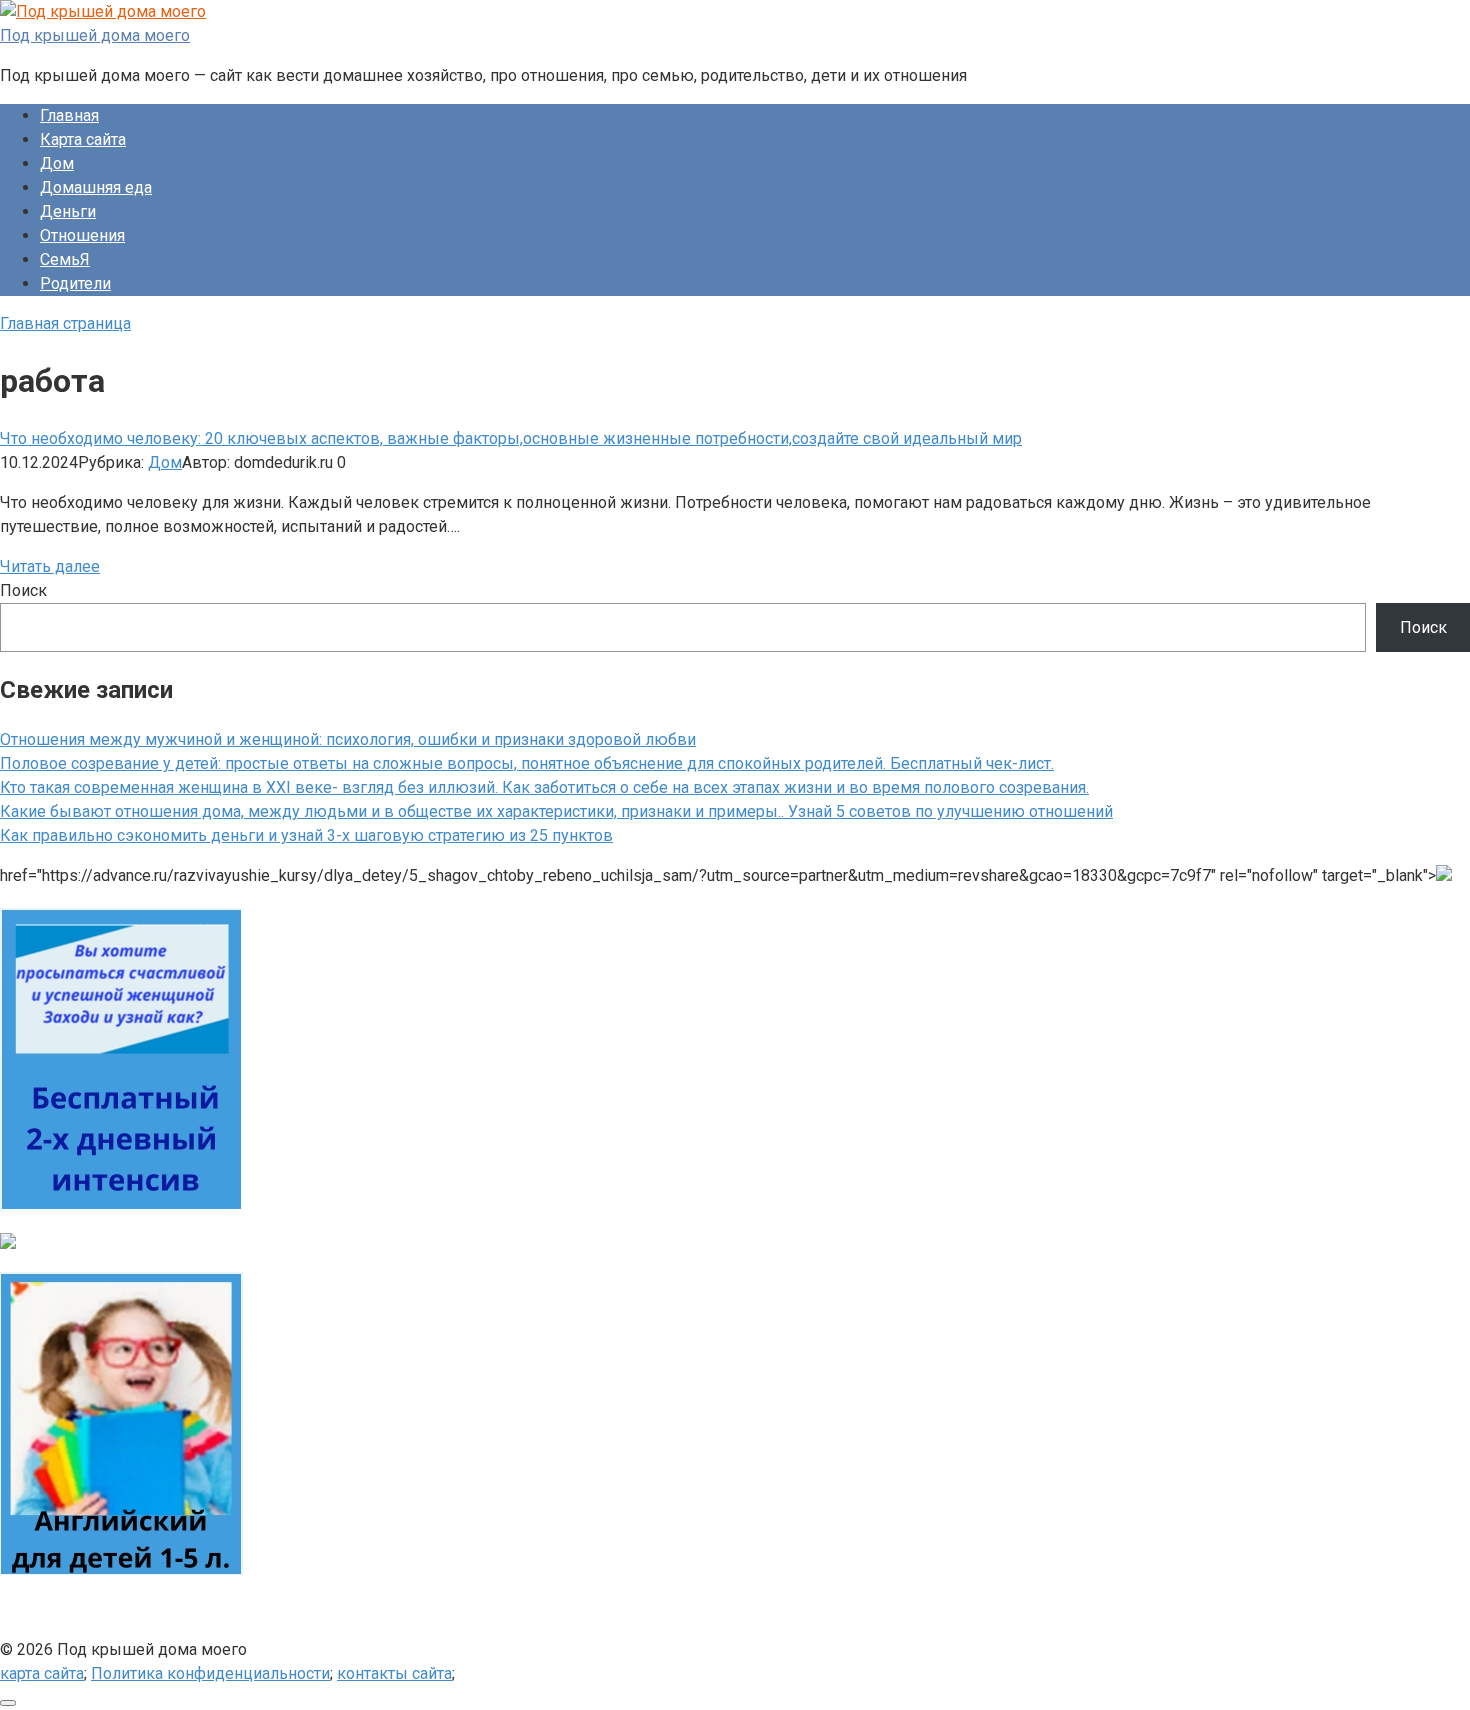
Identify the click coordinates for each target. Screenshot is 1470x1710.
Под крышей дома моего (95, 35)
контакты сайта (394, 1673)
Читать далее (50, 566)
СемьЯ (65, 259)
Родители (75, 283)
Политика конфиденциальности (210, 1673)
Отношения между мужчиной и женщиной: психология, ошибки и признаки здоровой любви (348, 739)
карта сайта (42, 1673)
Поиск (23, 590)
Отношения (82, 235)
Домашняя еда (96, 187)
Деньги (68, 211)
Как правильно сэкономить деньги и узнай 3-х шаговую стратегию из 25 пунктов (306, 835)
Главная (69, 115)
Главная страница (65, 323)
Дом (57, 163)
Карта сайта (83, 139)
